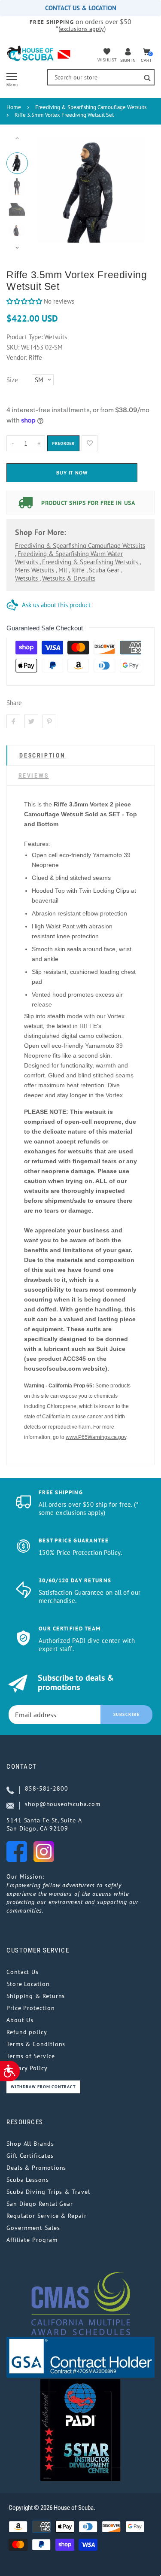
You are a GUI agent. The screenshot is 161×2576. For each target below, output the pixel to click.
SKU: (14, 347)
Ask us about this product (56, 605)
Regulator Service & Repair (47, 2216)
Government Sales (33, 2228)
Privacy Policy (27, 2068)
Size (12, 380)
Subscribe (127, 1714)
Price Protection (31, 2008)
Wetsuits (27, 578)
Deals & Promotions (36, 2168)
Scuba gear (105, 570)
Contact (22, 1767)
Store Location (28, 1984)
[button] (24, 301)
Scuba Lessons (28, 2180)
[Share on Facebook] (13, 721)
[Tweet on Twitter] (31, 721)
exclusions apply (82, 29)
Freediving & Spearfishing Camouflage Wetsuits (91, 107)
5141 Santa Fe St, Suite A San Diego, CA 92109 (44, 1825)
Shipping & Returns (36, 1996)
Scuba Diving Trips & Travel (48, 2192)
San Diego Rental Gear (40, 2204)
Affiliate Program (32, 2240)
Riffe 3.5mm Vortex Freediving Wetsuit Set (64, 115)
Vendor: (17, 357)
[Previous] (47, 193)
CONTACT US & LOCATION (81, 8)
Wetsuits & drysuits (69, 578)
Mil (64, 570)
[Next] (135, 193)
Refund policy (27, 2032)
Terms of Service (31, 2056)
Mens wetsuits (35, 570)
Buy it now (72, 473)
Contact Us (23, 1972)
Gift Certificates (30, 2156)
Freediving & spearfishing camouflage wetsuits (80, 546)
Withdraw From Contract (43, 2087)
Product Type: (24, 337)
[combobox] (101, 77)
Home (14, 107)
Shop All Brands (30, 2144)
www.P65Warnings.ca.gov (96, 1437)
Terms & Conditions (36, 2044)
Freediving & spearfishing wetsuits (91, 562)
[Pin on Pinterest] (49, 721)
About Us (20, 2020)
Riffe (79, 570)
